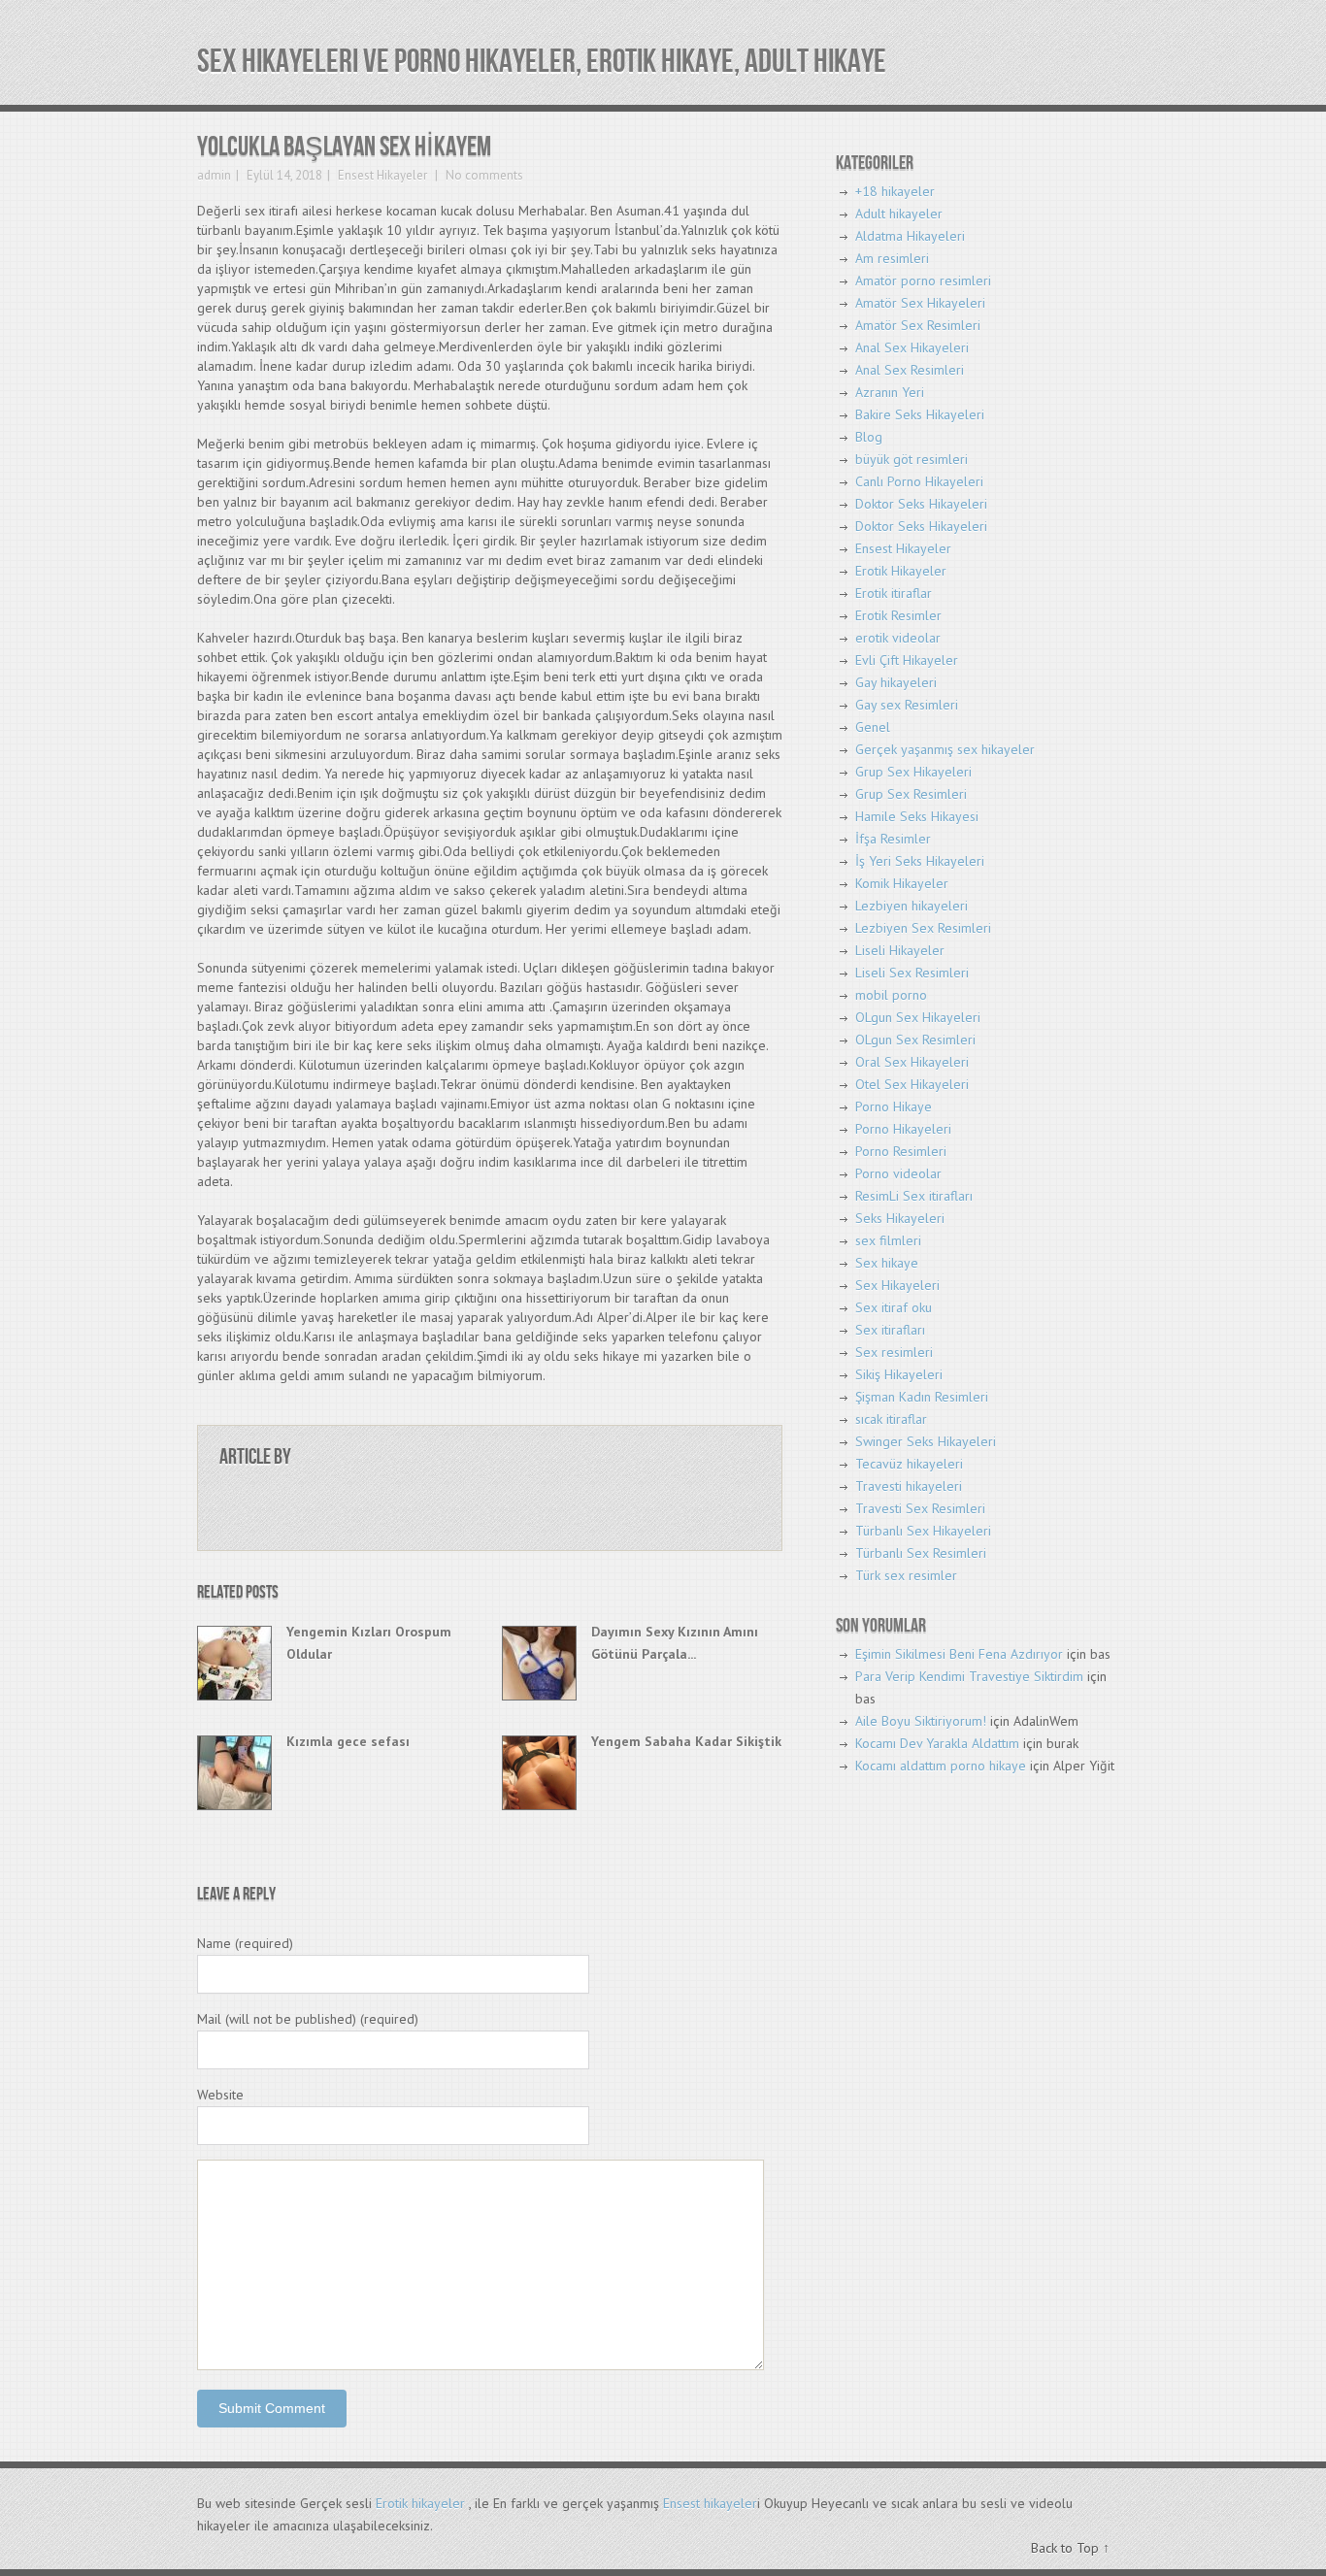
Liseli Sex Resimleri (912, 973)
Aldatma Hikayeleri (910, 236)
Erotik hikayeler (420, 2503)
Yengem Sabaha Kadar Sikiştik (686, 1741)
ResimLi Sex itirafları (914, 1196)
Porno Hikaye (894, 1106)
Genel (873, 727)
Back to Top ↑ (1070, 2548)
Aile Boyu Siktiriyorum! (921, 1721)
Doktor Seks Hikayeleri (921, 504)
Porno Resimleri (901, 1151)
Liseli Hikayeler (900, 950)
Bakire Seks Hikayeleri (920, 414)
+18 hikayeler (895, 191)
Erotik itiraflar (894, 593)
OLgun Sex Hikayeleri (918, 1017)
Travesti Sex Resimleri (920, 1508)
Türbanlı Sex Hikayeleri (923, 1531)
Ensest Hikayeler (382, 175)
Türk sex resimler (906, 1575)
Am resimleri (892, 258)
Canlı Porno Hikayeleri (919, 481)
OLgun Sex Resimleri (915, 1040)
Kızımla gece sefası (348, 1741)
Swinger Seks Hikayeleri (926, 1441)
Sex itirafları (890, 1330)
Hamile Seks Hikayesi (917, 816)
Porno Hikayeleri (903, 1129)
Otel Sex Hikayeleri (912, 1084)
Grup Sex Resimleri (911, 794)
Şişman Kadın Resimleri (922, 1397)
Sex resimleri (894, 1352)
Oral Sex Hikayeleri (912, 1062)
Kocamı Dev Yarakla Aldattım (937, 1743)
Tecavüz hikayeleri (909, 1464)
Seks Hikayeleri (900, 1218)
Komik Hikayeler (902, 883)
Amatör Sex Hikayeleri (920, 303)
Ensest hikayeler (710, 2503)
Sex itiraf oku (894, 1307)
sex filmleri (888, 1240)
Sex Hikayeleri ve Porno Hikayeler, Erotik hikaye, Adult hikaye (542, 62)
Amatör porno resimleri (923, 281)
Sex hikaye (887, 1263)
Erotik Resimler (898, 615)
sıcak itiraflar (891, 1419)
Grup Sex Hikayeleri (913, 772)
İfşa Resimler (893, 839)
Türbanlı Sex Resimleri (921, 1553)
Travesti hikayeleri (909, 1486)
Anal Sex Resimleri (910, 370)
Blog (869, 437)
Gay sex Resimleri (907, 705)
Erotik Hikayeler (901, 571)
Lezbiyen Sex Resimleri (923, 928)
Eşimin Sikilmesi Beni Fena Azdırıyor (959, 1654)
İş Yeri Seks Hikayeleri (920, 861)
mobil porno (891, 995)
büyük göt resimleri (912, 459)
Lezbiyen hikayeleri (912, 906)
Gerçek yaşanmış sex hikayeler (945, 749)
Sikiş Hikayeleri (899, 1374)
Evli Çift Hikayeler (907, 660)
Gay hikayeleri (896, 682)
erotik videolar (898, 638)
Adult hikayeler (899, 214)
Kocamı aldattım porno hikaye (941, 1766)
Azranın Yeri (890, 392)
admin (214, 175)
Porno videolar (898, 1173)
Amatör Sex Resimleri (918, 325)
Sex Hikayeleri (897, 1285)
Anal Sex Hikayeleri (912, 347)
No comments (483, 175)
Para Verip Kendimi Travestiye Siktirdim (969, 1676)
